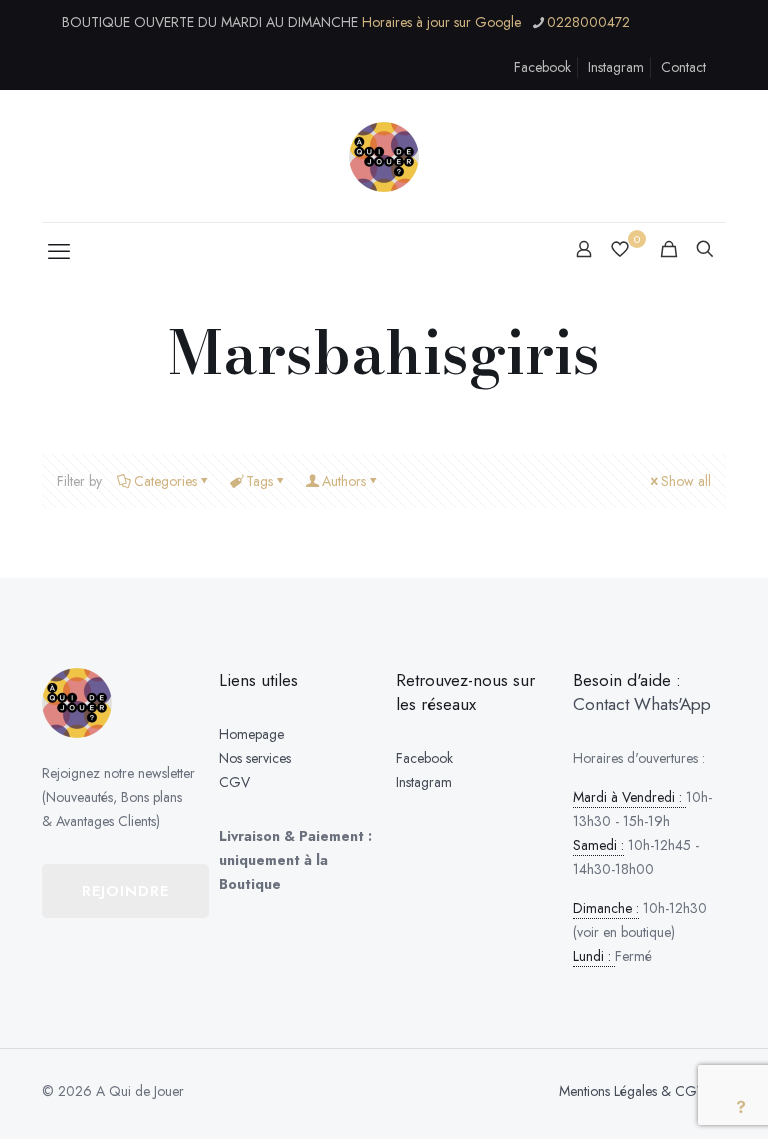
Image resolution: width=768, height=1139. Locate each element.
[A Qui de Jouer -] (384, 156)
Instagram (616, 67)
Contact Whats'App (642, 704)
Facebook (542, 67)
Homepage (251, 734)
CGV (234, 782)
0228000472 (588, 22)
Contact (683, 67)
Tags (259, 481)
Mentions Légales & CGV (632, 1091)
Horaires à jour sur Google (441, 22)
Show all (686, 481)
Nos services (255, 758)
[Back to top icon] (686, 1107)
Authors (344, 481)
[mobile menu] (59, 251)
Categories (165, 481)
